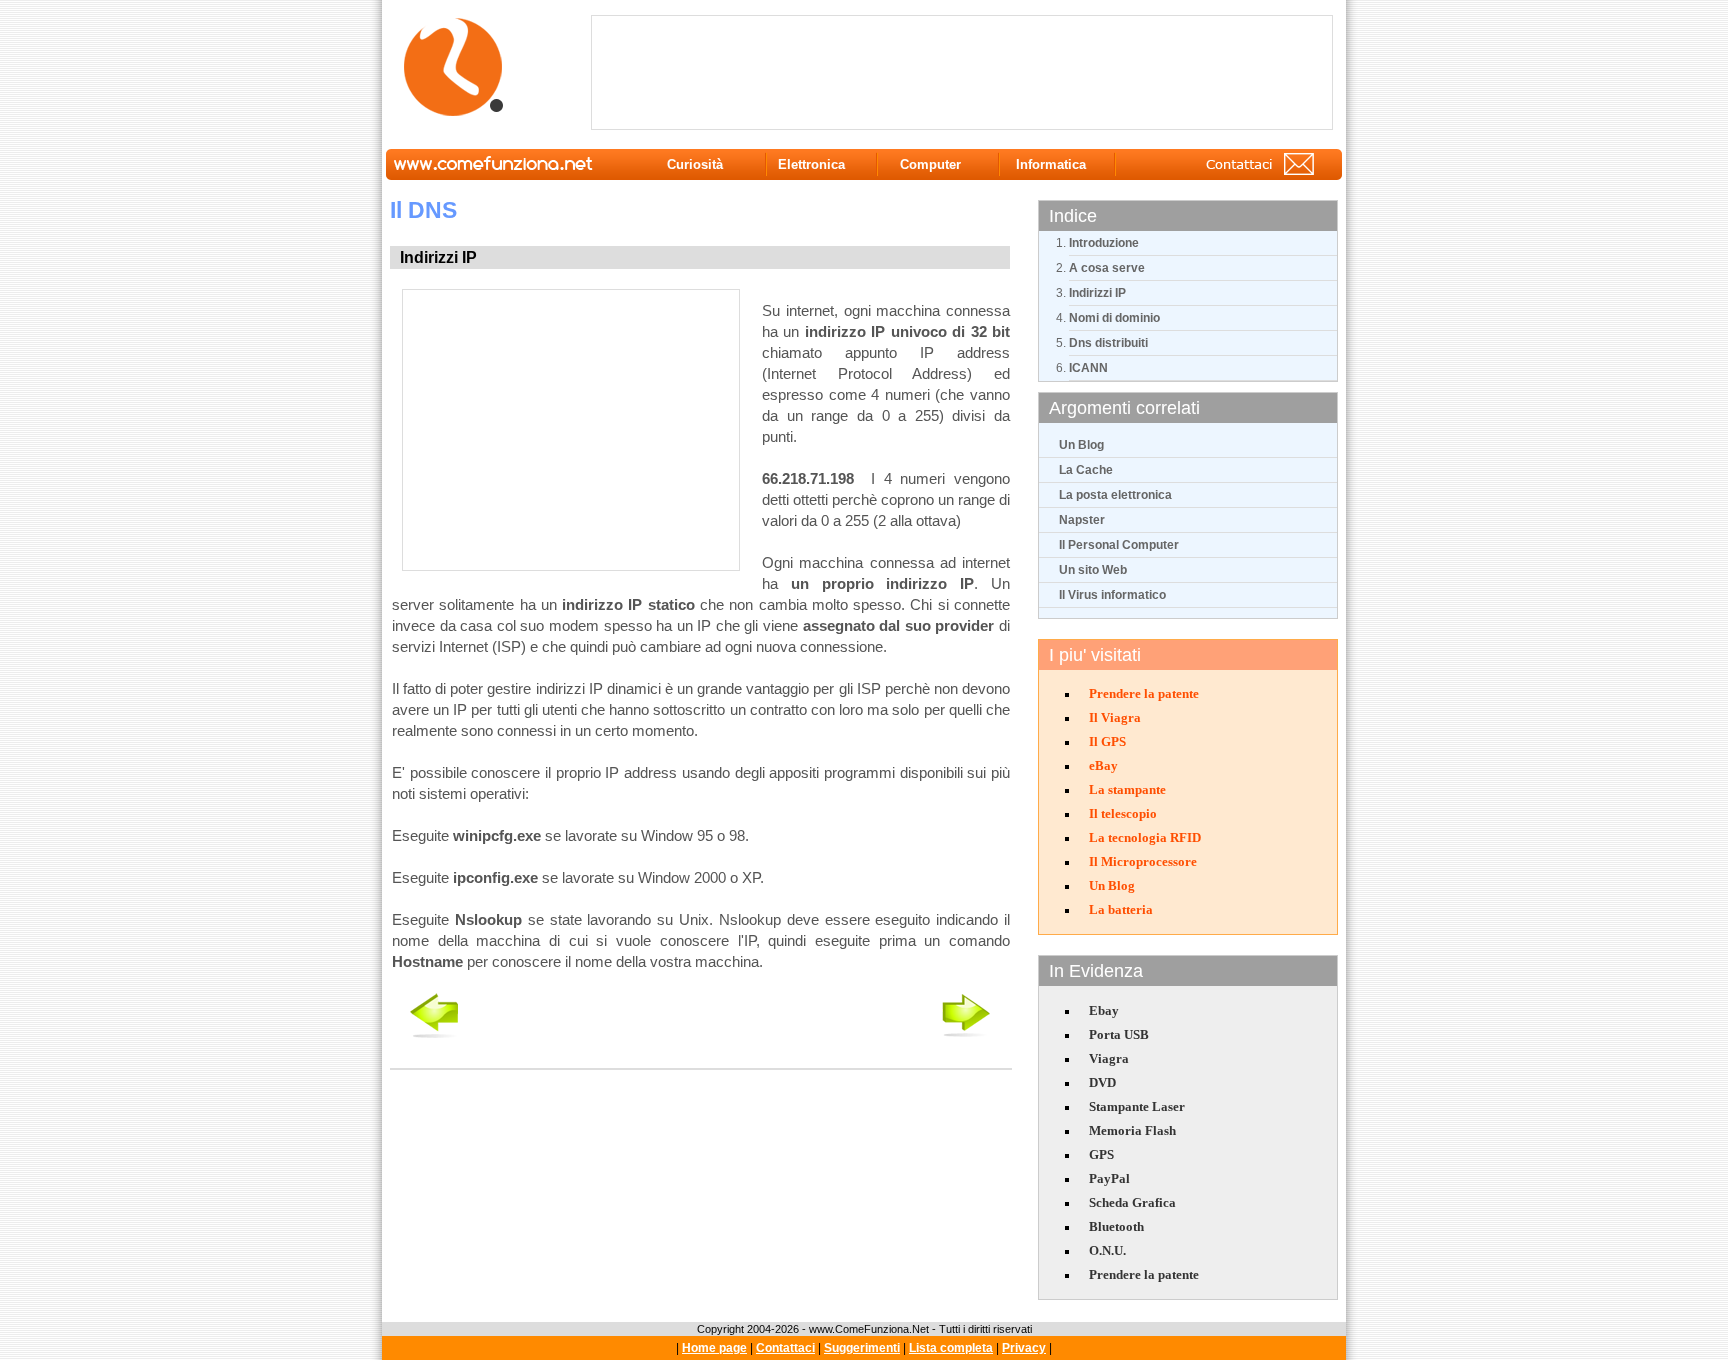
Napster (1082, 520)
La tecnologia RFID (1145, 837)
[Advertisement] (966, 71)
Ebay (1104, 1010)
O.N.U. (1107, 1250)
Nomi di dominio (1114, 318)
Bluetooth (1116, 1226)
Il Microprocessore (1143, 861)
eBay (1103, 765)
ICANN (1088, 368)
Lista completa (951, 1348)
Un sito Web (1093, 570)
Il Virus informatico (1112, 595)
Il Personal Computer (1119, 545)
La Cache (1086, 470)
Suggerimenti (862, 1348)
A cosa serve (1107, 268)
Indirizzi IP (1097, 293)
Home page (714, 1348)
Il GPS (1107, 741)
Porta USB (1119, 1034)
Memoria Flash (1132, 1130)
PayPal (1109, 1178)
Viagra (1109, 1058)
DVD (1102, 1082)
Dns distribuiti (1108, 343)
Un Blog (1081, 445)
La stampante (1127, 789)
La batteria (1121, 909)
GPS (1101, 1154)
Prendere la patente (1144, 693)
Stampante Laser (1137, 1106)
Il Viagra (1115, 717)
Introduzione (1104, 243)
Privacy (1024, 1348)
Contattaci (785, 1348)
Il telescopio (1123, 813)
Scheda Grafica (1132, 1202)
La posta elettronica (1115, 495)
